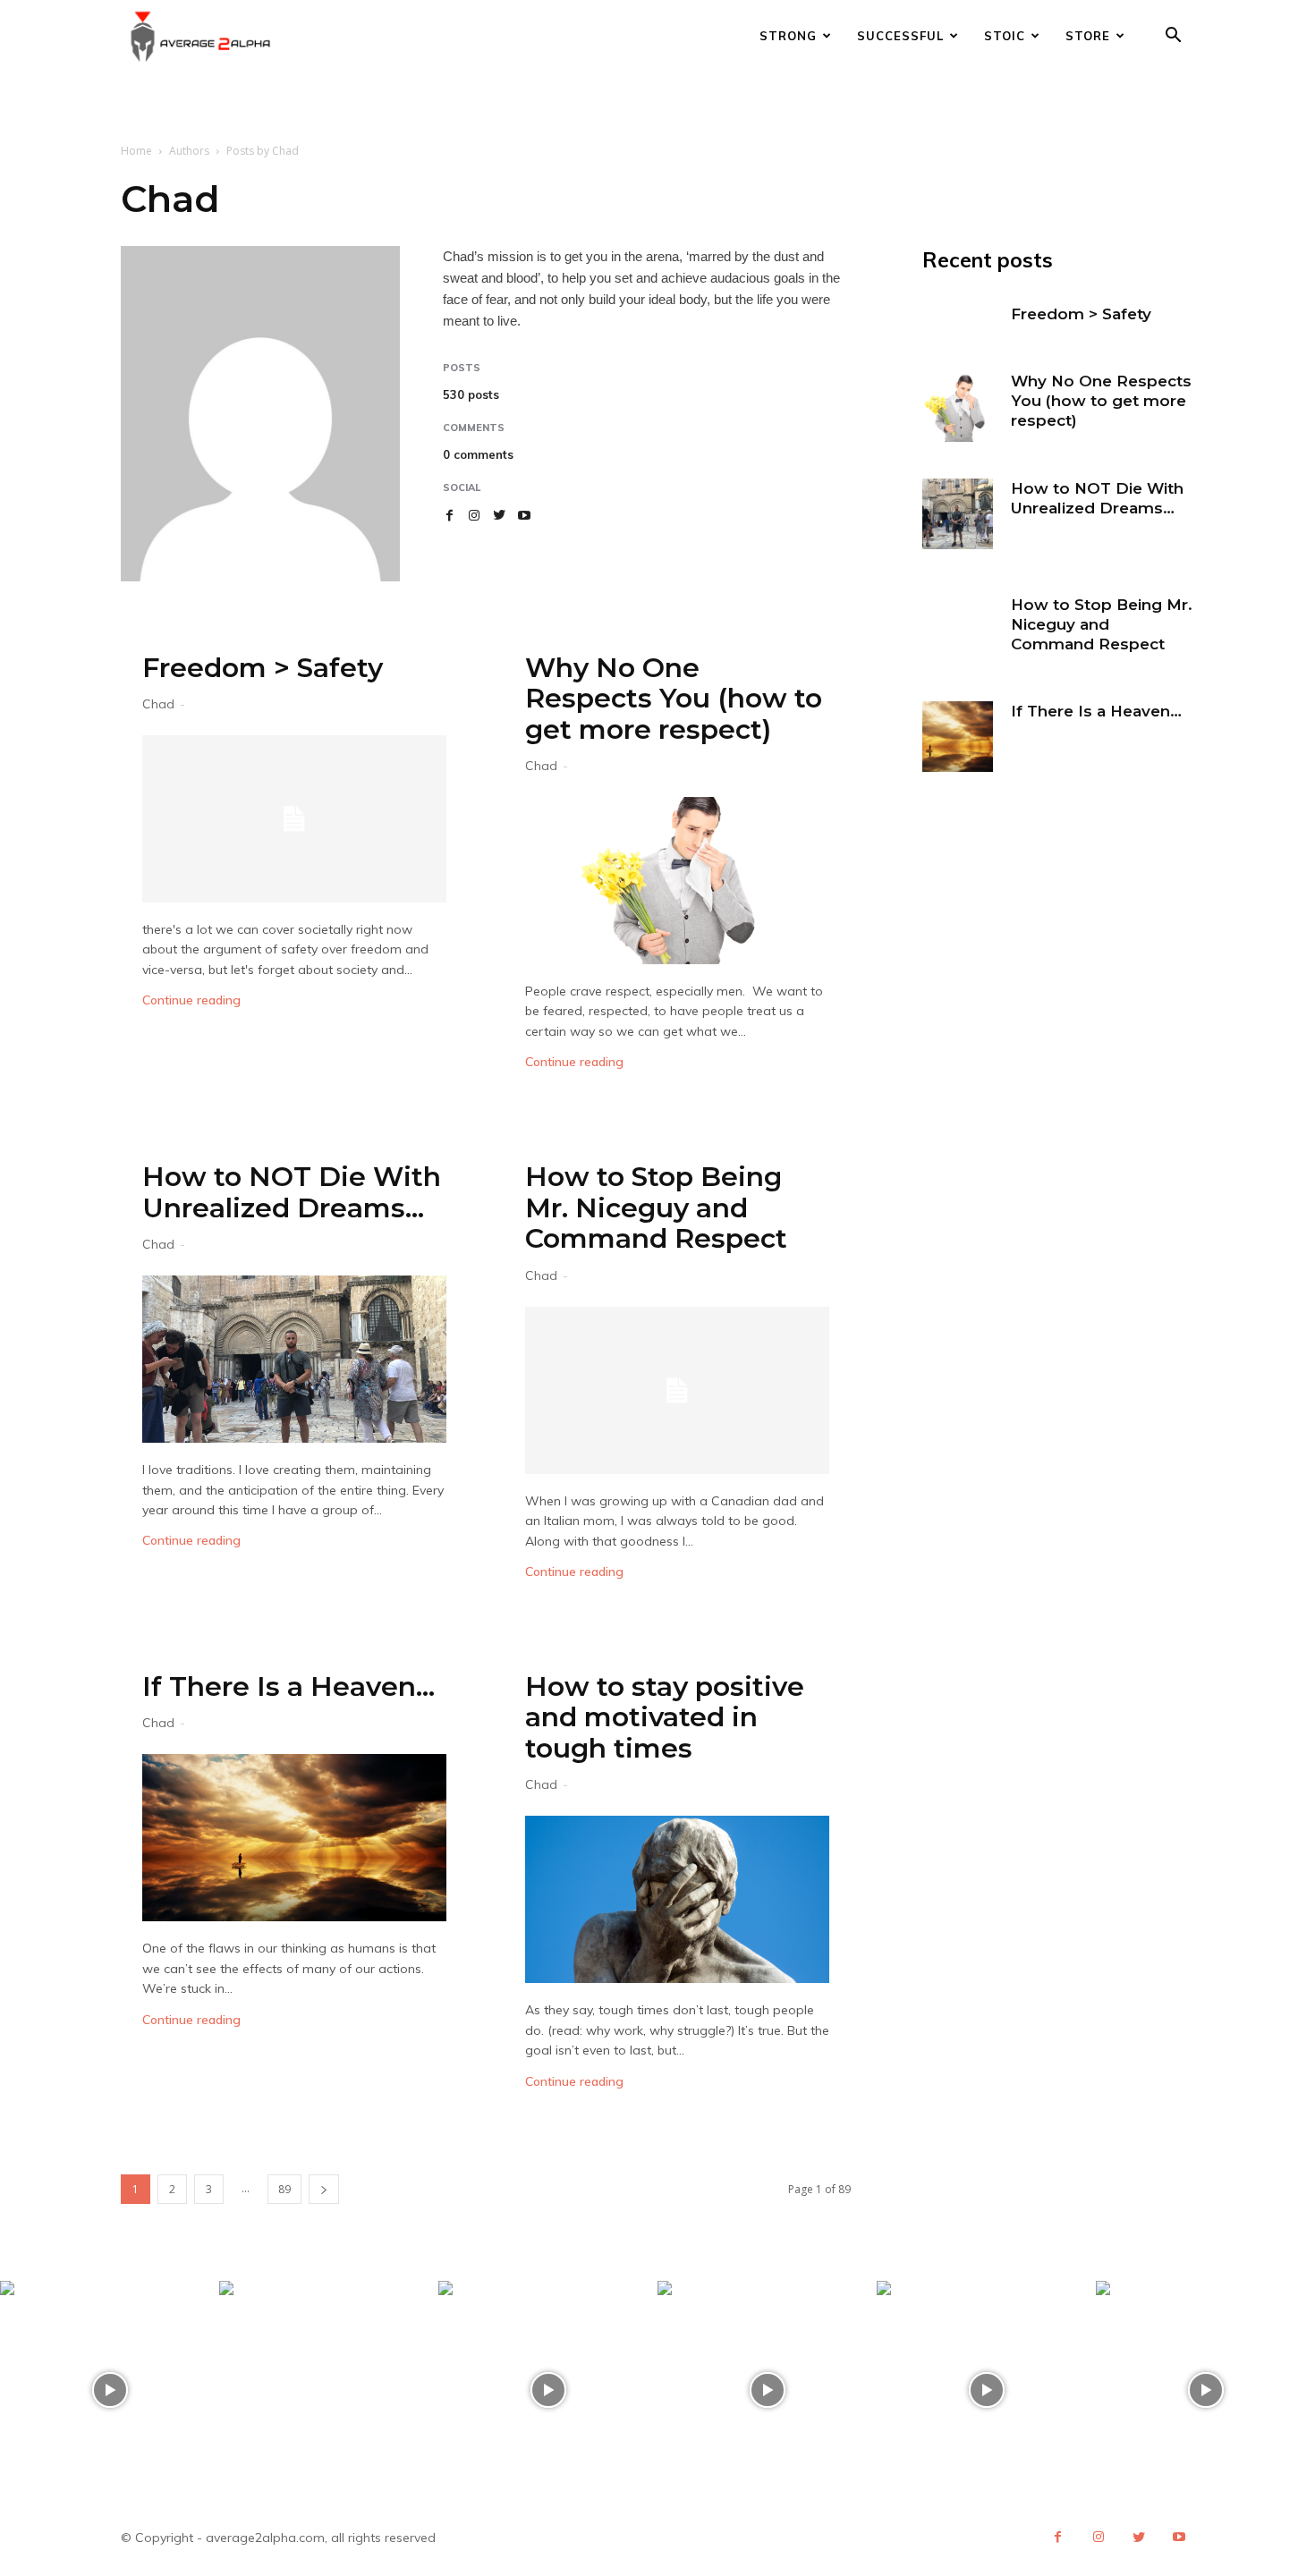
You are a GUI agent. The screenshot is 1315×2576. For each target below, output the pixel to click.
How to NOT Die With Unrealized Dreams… (292, 1192)
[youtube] (524, 515)
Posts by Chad (263, 151)
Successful (900, 36)
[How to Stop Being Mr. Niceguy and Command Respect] (677, 1390)
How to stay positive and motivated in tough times (665, 1717)
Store (1088, 36)
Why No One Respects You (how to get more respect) (674, 699)
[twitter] (499, 515)
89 (284, 2189)
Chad (158, 704)
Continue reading (191, 1000)
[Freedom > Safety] (294, 819)
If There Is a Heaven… (288, 1686)
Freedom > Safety (263, 668)
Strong (788, 36)
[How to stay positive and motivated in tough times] (677, 1899)
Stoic (1005, 36)
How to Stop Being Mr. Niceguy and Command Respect (656, 1207)
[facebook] (449, 515)
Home (136, 151)
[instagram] (474, 515)
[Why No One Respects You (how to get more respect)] (677, 881)
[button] (1173, 37)
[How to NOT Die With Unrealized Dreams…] (294, 1359)
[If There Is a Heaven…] (294, 1838)
